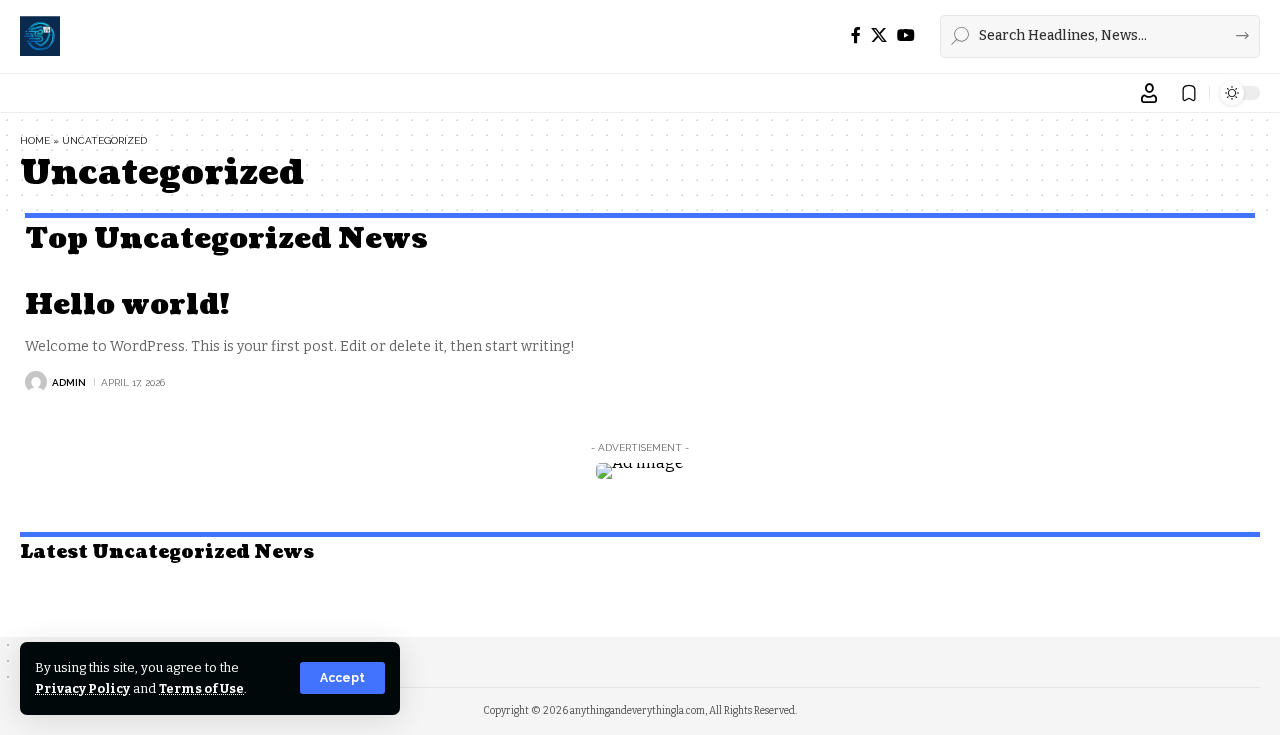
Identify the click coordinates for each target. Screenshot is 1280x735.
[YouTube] (906, 35)
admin (69, 382)
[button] (342, 678)
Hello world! (127, 305)
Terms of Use (201, 688)
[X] (879, 35)
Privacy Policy (82, 688)
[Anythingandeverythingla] (40, 36)
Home (35, 140)
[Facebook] (856, 35)
